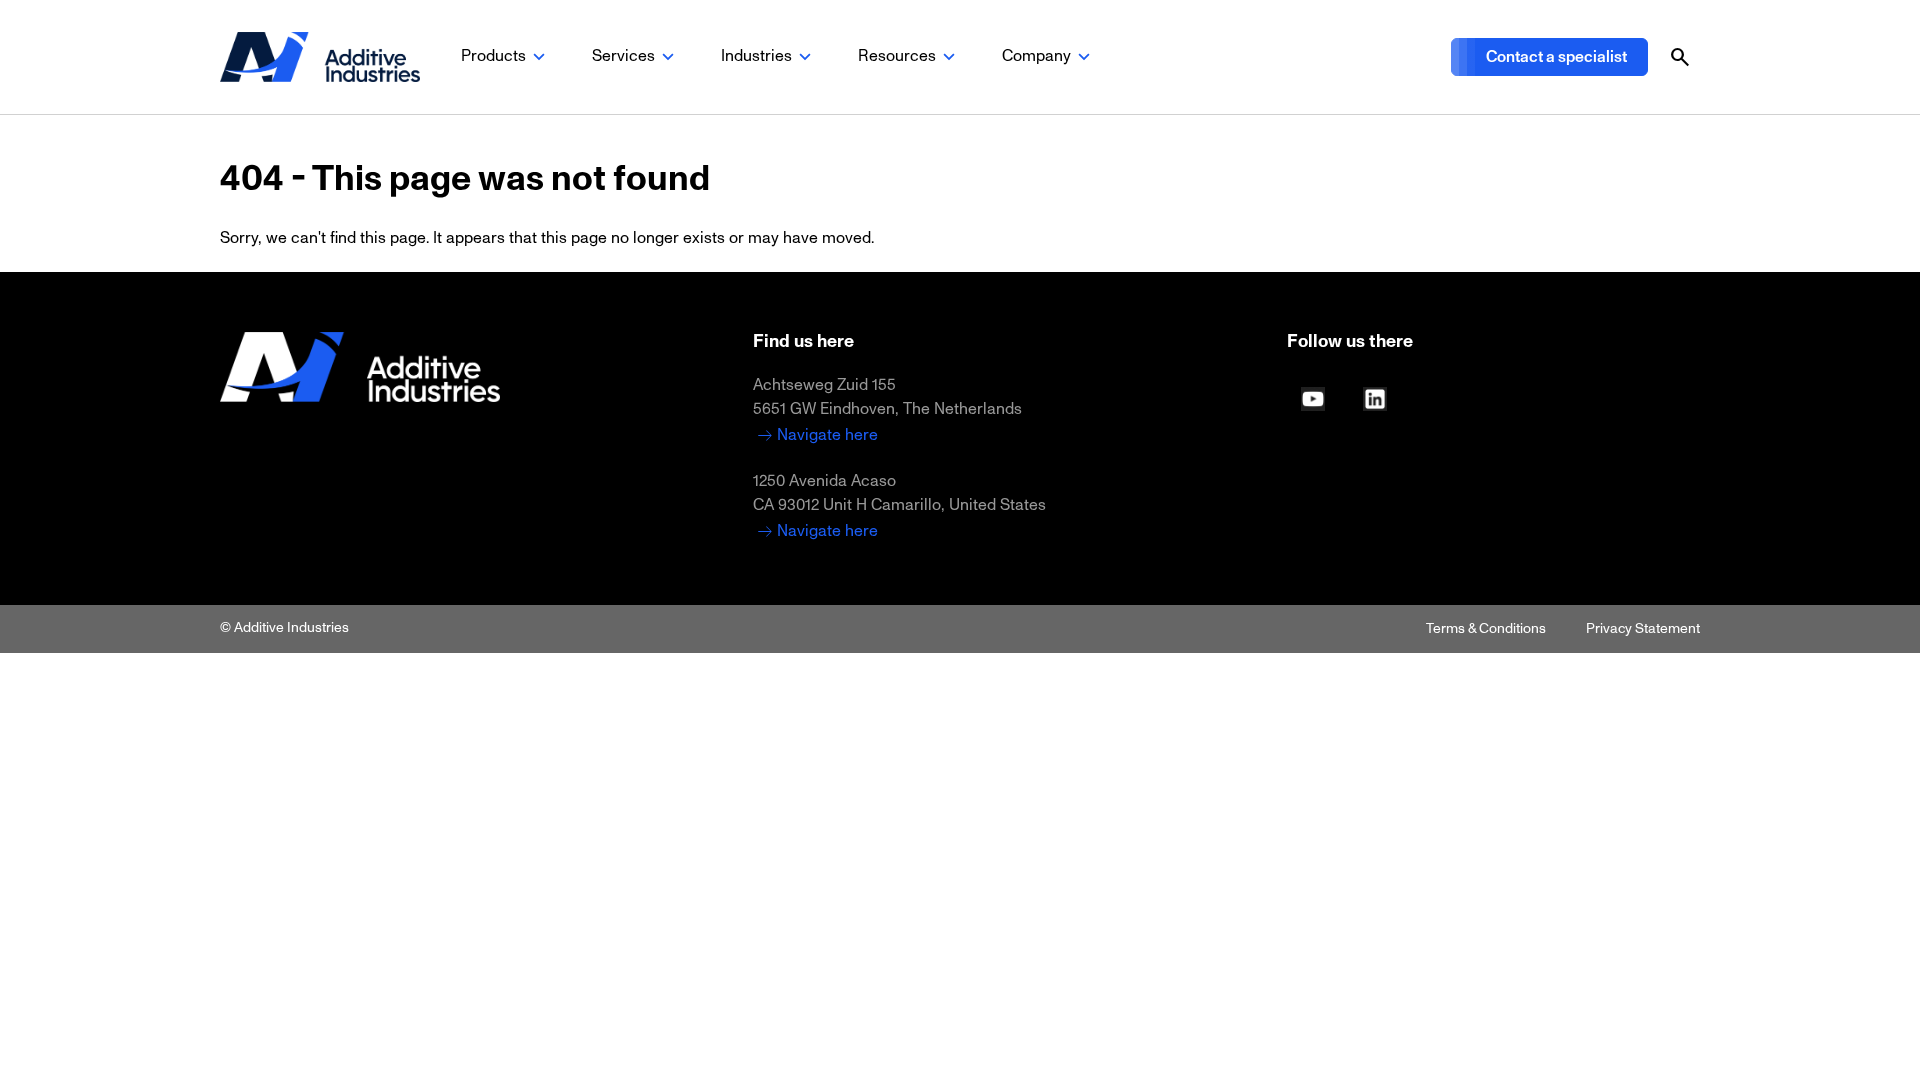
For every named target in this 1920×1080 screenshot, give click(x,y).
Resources (897, 56)
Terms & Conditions (1486, 629)
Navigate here (827, 435)
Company (1036, 56)
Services (623, 56)
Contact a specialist (1556, 57)
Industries (756, 56)
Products (493, 56)
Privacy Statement (1643, 629)
